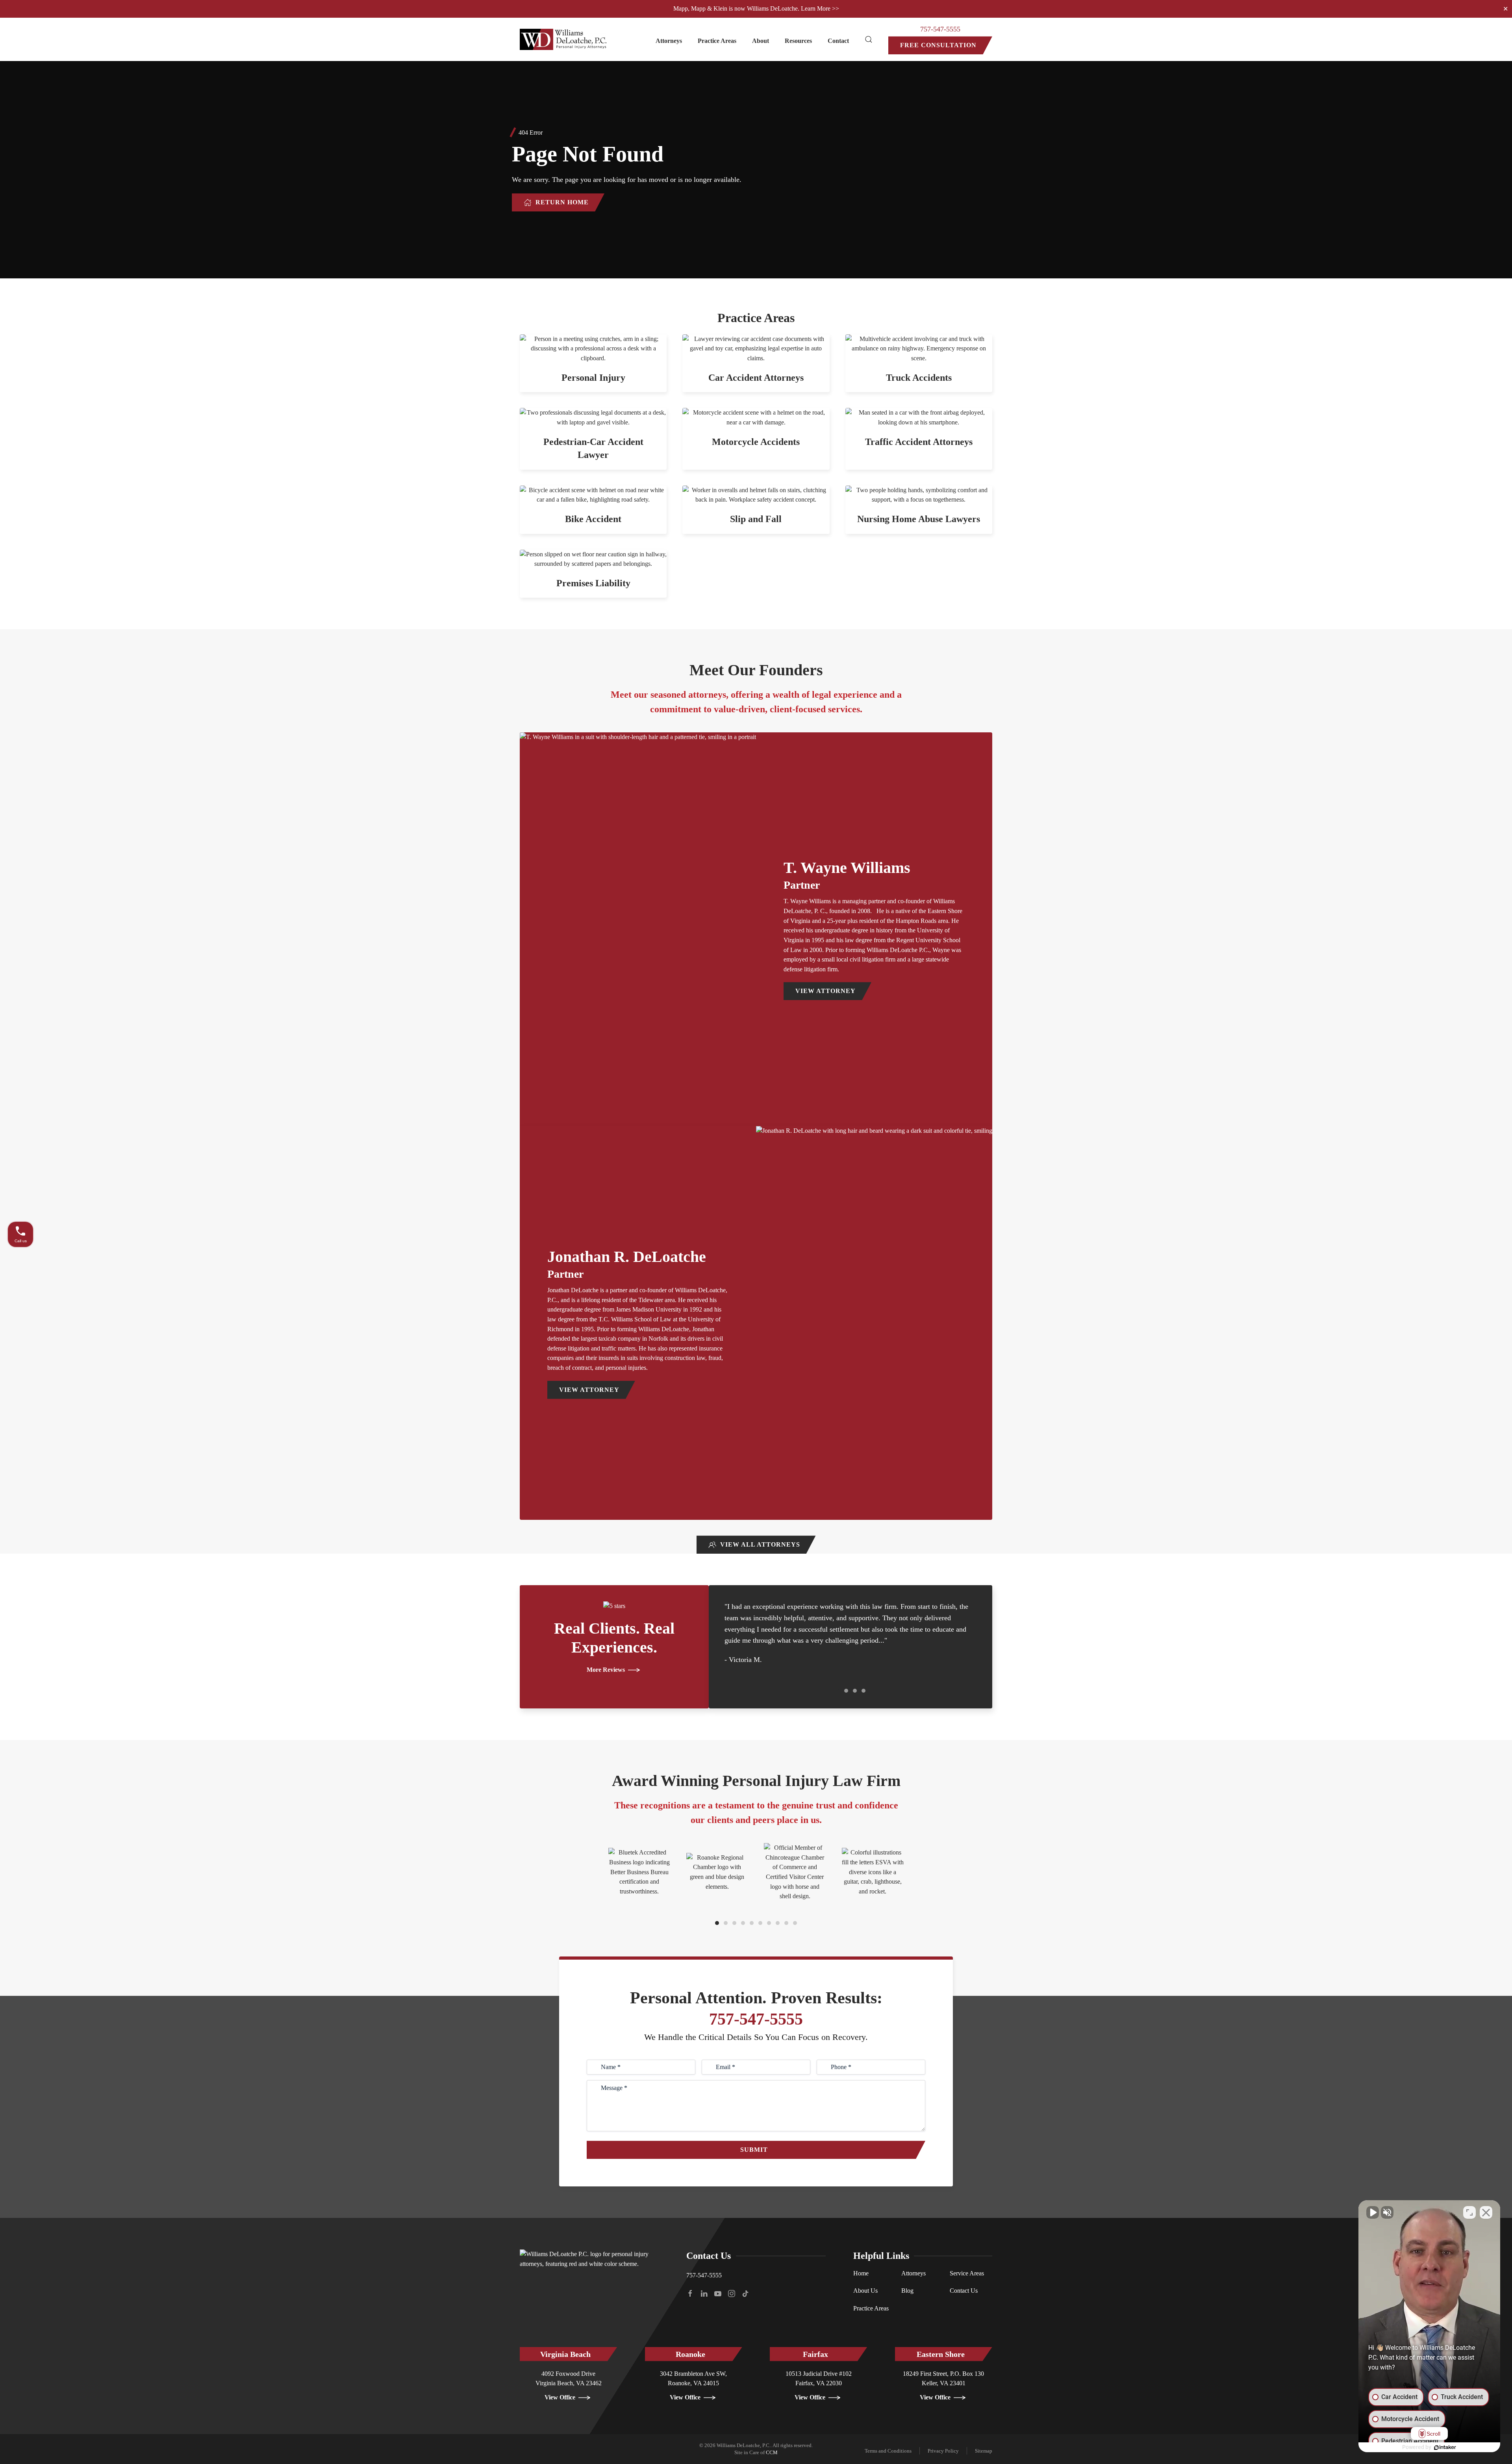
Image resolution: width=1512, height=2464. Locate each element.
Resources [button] (798, 41)
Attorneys (913, 2273)
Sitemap (984, 2451)
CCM (772, 2452)
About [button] (761, 41)
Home (861, 2273)
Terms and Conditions (888, 2451)
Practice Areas (871, 2308)
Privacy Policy (943, 2451)
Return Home (562, 202)
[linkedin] (704, 2293)
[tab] (838, 1691)
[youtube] (718, 2293)
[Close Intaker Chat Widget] (1486, 2212)
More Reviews (606, 1670)
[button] (869, 39)
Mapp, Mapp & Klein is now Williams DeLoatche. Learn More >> (756, 8)
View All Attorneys (760, 1544)
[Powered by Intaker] (1445, 2447)
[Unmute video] (1373, 2212)
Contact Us (964, 2291)
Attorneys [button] (669, 41)
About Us (865, 2291)
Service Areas (967, 2273)
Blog (907, 2291)
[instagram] (732, 2293)
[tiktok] (745, 2293)
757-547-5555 (940, 29)
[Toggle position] (1469, 2212)
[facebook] (690, 2293)
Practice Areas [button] (717, 41)
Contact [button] (838, 41)
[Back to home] (564, 39)
